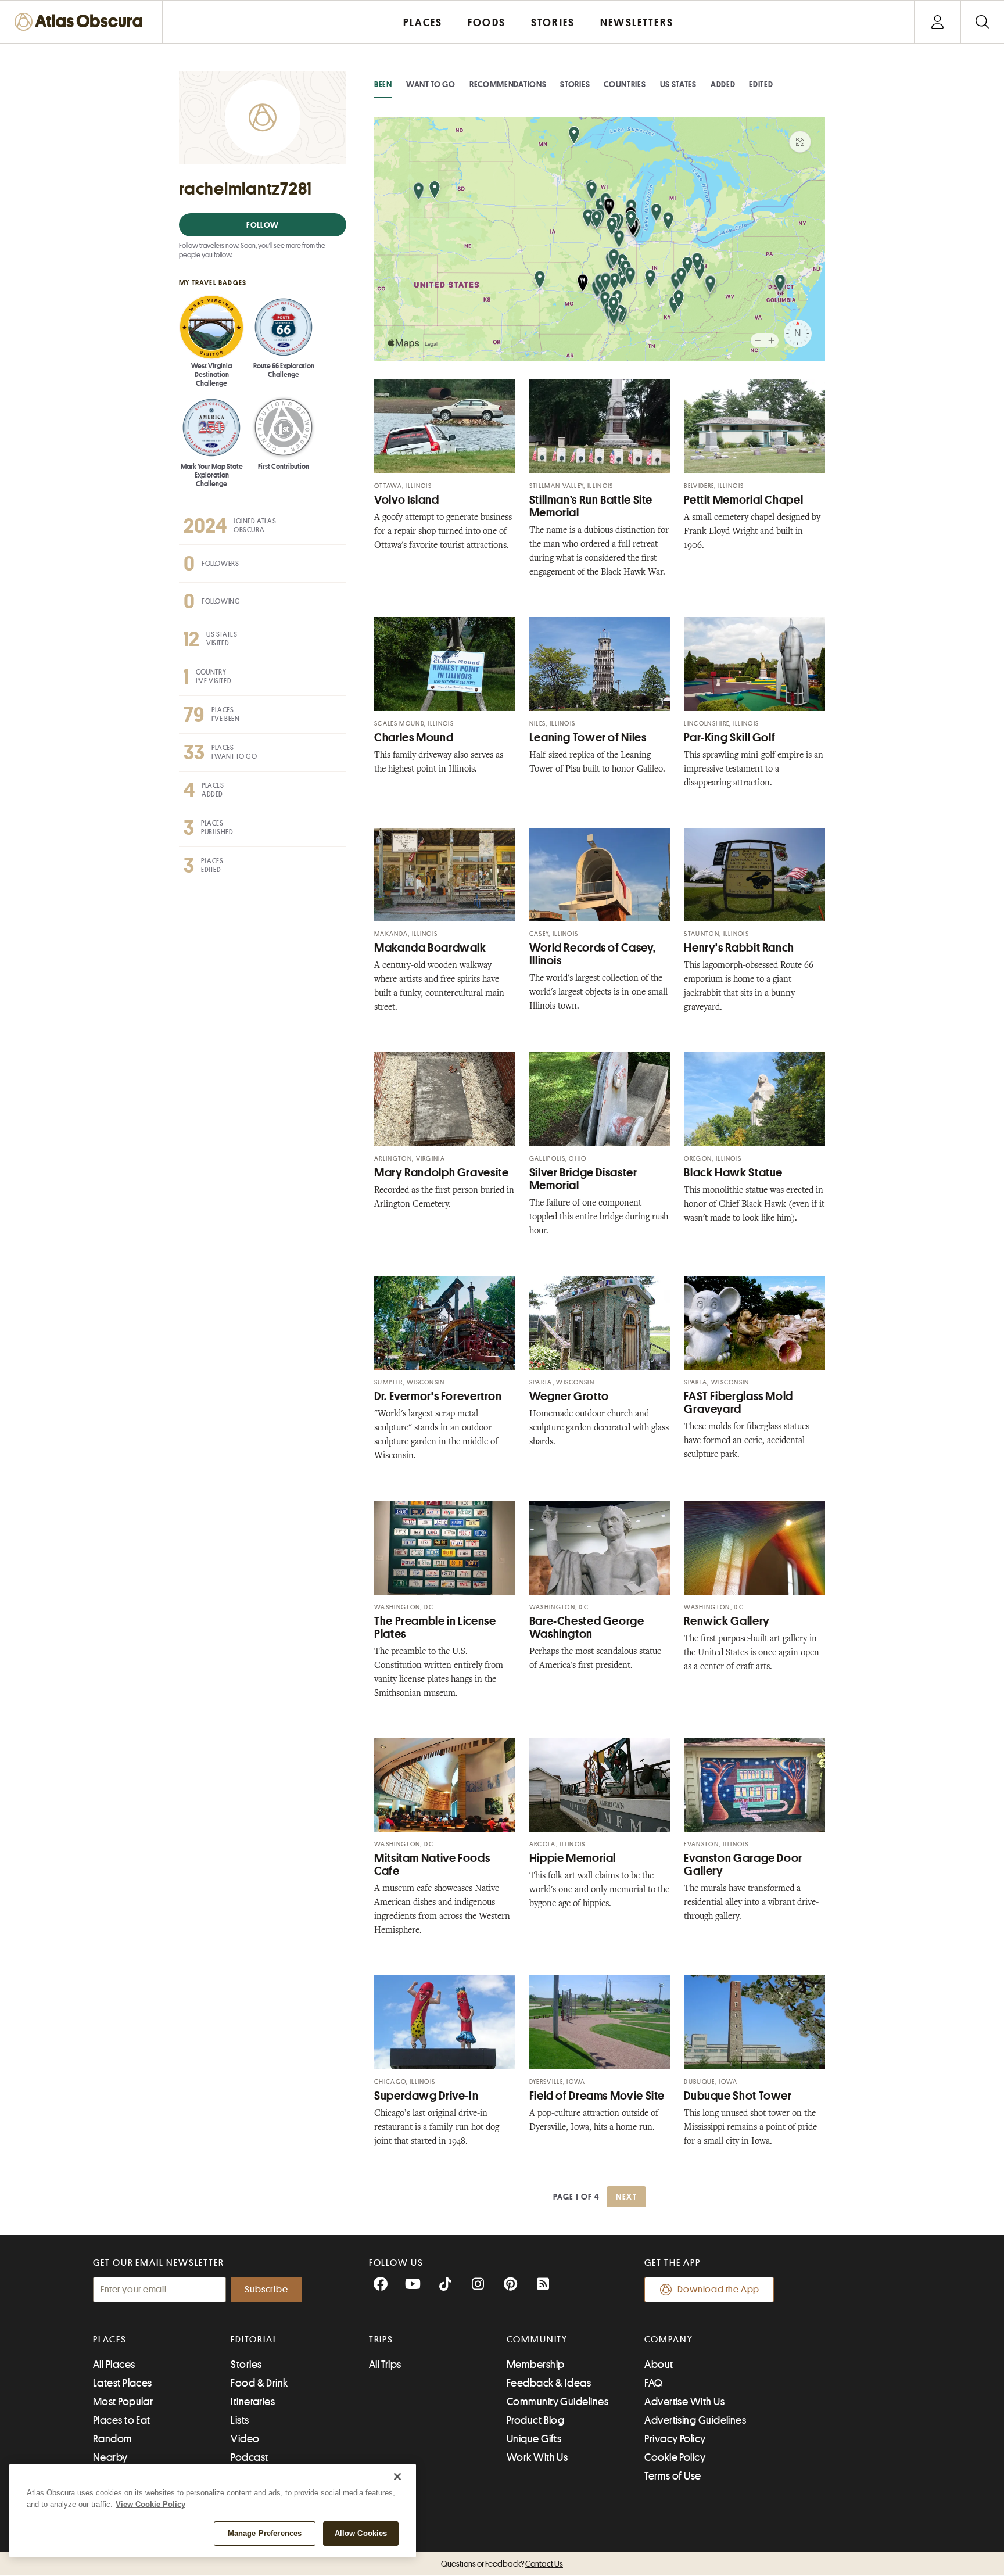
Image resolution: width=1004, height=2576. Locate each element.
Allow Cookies (361, 2533)
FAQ (653, 2383)
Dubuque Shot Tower (738, 2096)
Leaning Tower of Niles (588, 738)
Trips (381, 2340)
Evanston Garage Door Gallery (743, 1865)
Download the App (718, 2290)
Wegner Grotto (569, 1396)
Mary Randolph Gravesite (442, 1173)
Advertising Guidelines (695, 2420)
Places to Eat (122, 2420)
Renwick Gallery (727, 1621)
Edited (761, 84)
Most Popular (123, 2402)
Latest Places (123, 2383)
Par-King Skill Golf (729, 738)
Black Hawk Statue (733, 1173)
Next (626, 2197)
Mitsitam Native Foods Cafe (432, 1865)
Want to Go (431, 84)
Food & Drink (259, 2383)
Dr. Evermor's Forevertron (438, 1396)
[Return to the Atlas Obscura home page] (81, 22)
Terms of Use (673, 2476)
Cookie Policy (675, 2457)
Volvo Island (407, 500)
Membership (536, 2365)
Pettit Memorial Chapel (743, 500)
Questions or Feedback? (502, 2564)
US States (678, 84)
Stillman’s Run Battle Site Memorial (591, 506)
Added (723, 84)
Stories (575, 84)
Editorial (254, 2340)
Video (245, 2439)
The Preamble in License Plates (435, 1628)
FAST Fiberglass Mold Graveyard (738, 1403)
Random (113, 2439)
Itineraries (253, 2402)
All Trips (385, 2365)
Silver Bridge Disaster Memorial (583, 1179)
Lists (240, 2420)
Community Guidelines (557, 2402)
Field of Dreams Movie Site (597, 2096)
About (659, 2365)
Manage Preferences (265, 2533)
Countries (625, 84)
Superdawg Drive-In (426, 2096)
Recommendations (508, 84)
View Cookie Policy (150, 2504)
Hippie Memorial (573, 1858)
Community (537, 2340)
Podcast (249, 2457)
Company (668, 2340)
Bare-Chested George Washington (587, 1628)
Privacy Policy (675, 2439)
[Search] (982, 22)
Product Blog (535, 2420)
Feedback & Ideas (549, 2383)
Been (383, 84)
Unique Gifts (534, 2439)
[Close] (397, 2477)
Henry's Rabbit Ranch (739, 948)
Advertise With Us (684, 2402)
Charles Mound (414, 738)
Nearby (110, 2457)
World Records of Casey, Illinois (593, 954)
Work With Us (537, 2457)
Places (110, 2340)
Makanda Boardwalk (430, 948)
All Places (114, 2365)
